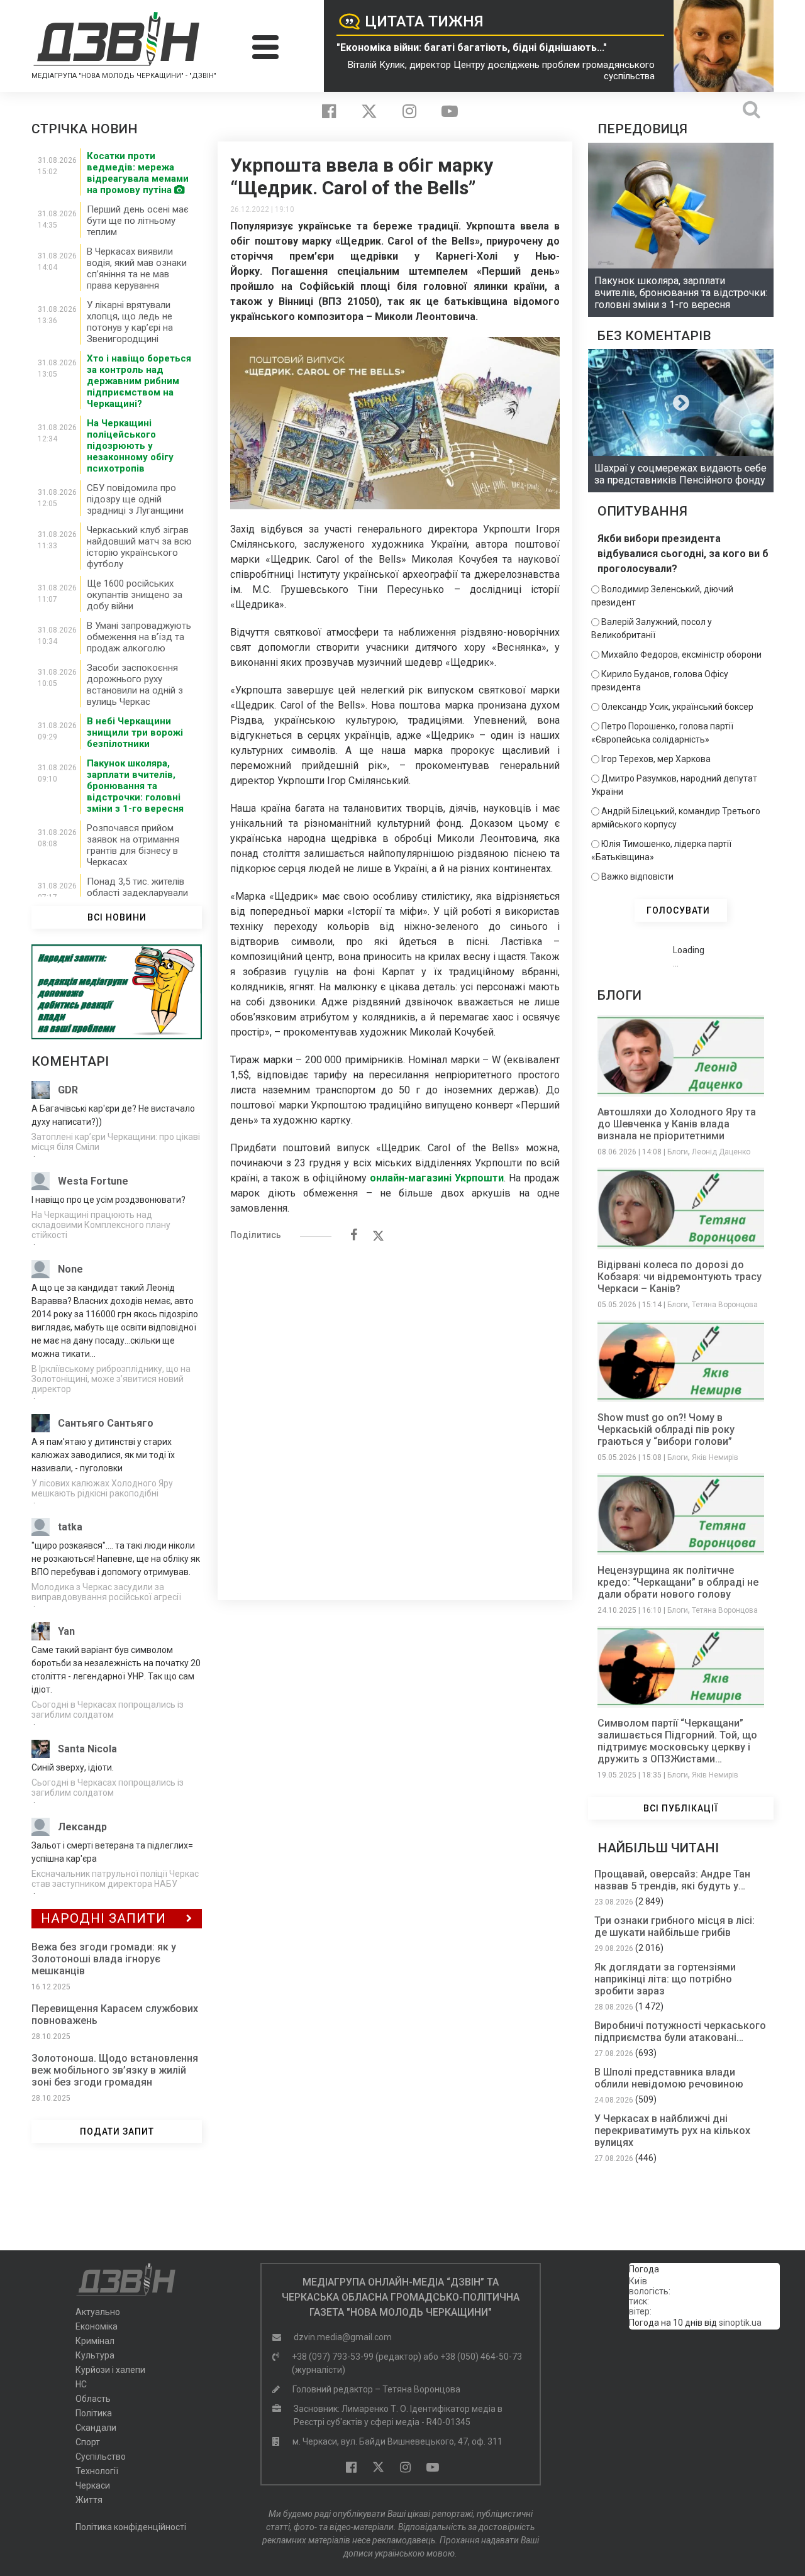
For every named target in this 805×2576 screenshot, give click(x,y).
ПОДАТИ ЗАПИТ (117, 2131)
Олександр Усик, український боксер (677, 707)
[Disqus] (395, 1414)
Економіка (97, 2326)
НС (81, 2384)
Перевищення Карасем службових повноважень (115, 2015)
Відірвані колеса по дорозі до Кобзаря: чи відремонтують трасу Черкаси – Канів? (680, 1277)
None (70, 1269)
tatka (70, 1527)
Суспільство (101, 2457)
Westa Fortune (93, 1181)
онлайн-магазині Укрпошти (437, 1178)
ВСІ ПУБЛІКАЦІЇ (681, 1808)
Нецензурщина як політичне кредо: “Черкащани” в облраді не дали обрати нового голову (678, 1582)
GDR (68, 1090)
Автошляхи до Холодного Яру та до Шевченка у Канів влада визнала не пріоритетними (677, 1124)
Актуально (98, 2312)
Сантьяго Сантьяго (106, 1423)
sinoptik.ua (740, 2323)
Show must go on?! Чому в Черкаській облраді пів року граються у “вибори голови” (666, 1429)
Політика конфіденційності (131, 2527)
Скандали (96, 2428)
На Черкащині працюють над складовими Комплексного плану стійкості (101, 1225)
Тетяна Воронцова (725, 1305)
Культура (95, 2355)
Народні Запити (103, 1918)
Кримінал (95, 2341)
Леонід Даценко (721, 1152)
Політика (94, 2413)
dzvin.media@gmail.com (343, 2337)
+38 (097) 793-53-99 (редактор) (357, 2357)
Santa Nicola (87, 1749)
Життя (89, 2500)
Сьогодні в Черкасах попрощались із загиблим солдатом (108, 1710)
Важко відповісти (637, 876)
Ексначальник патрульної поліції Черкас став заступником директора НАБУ (115, 1879)
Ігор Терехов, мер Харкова (656, 759)
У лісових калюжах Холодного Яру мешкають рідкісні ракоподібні (102, 1488)
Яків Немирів (715, 1457)
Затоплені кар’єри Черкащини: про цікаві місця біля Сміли (116, 1142)
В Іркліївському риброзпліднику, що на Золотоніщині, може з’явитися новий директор (111, 1379)
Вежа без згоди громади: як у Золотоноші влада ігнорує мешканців (104, 1959)
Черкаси (93, 2485)
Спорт (88, 2442)
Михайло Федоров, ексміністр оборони (681, 655)
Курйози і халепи (110, 2370)
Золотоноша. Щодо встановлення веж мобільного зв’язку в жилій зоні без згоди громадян (115, 2070)
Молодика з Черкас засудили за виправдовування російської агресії (106, 1592)
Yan (66, 1631)
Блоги (678, 1152)
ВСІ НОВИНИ (117, 917)
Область (93, 2399)
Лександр (82, 1827)
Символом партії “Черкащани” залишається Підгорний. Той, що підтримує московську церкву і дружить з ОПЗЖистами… (677, 1741)
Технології (97, 2471)
